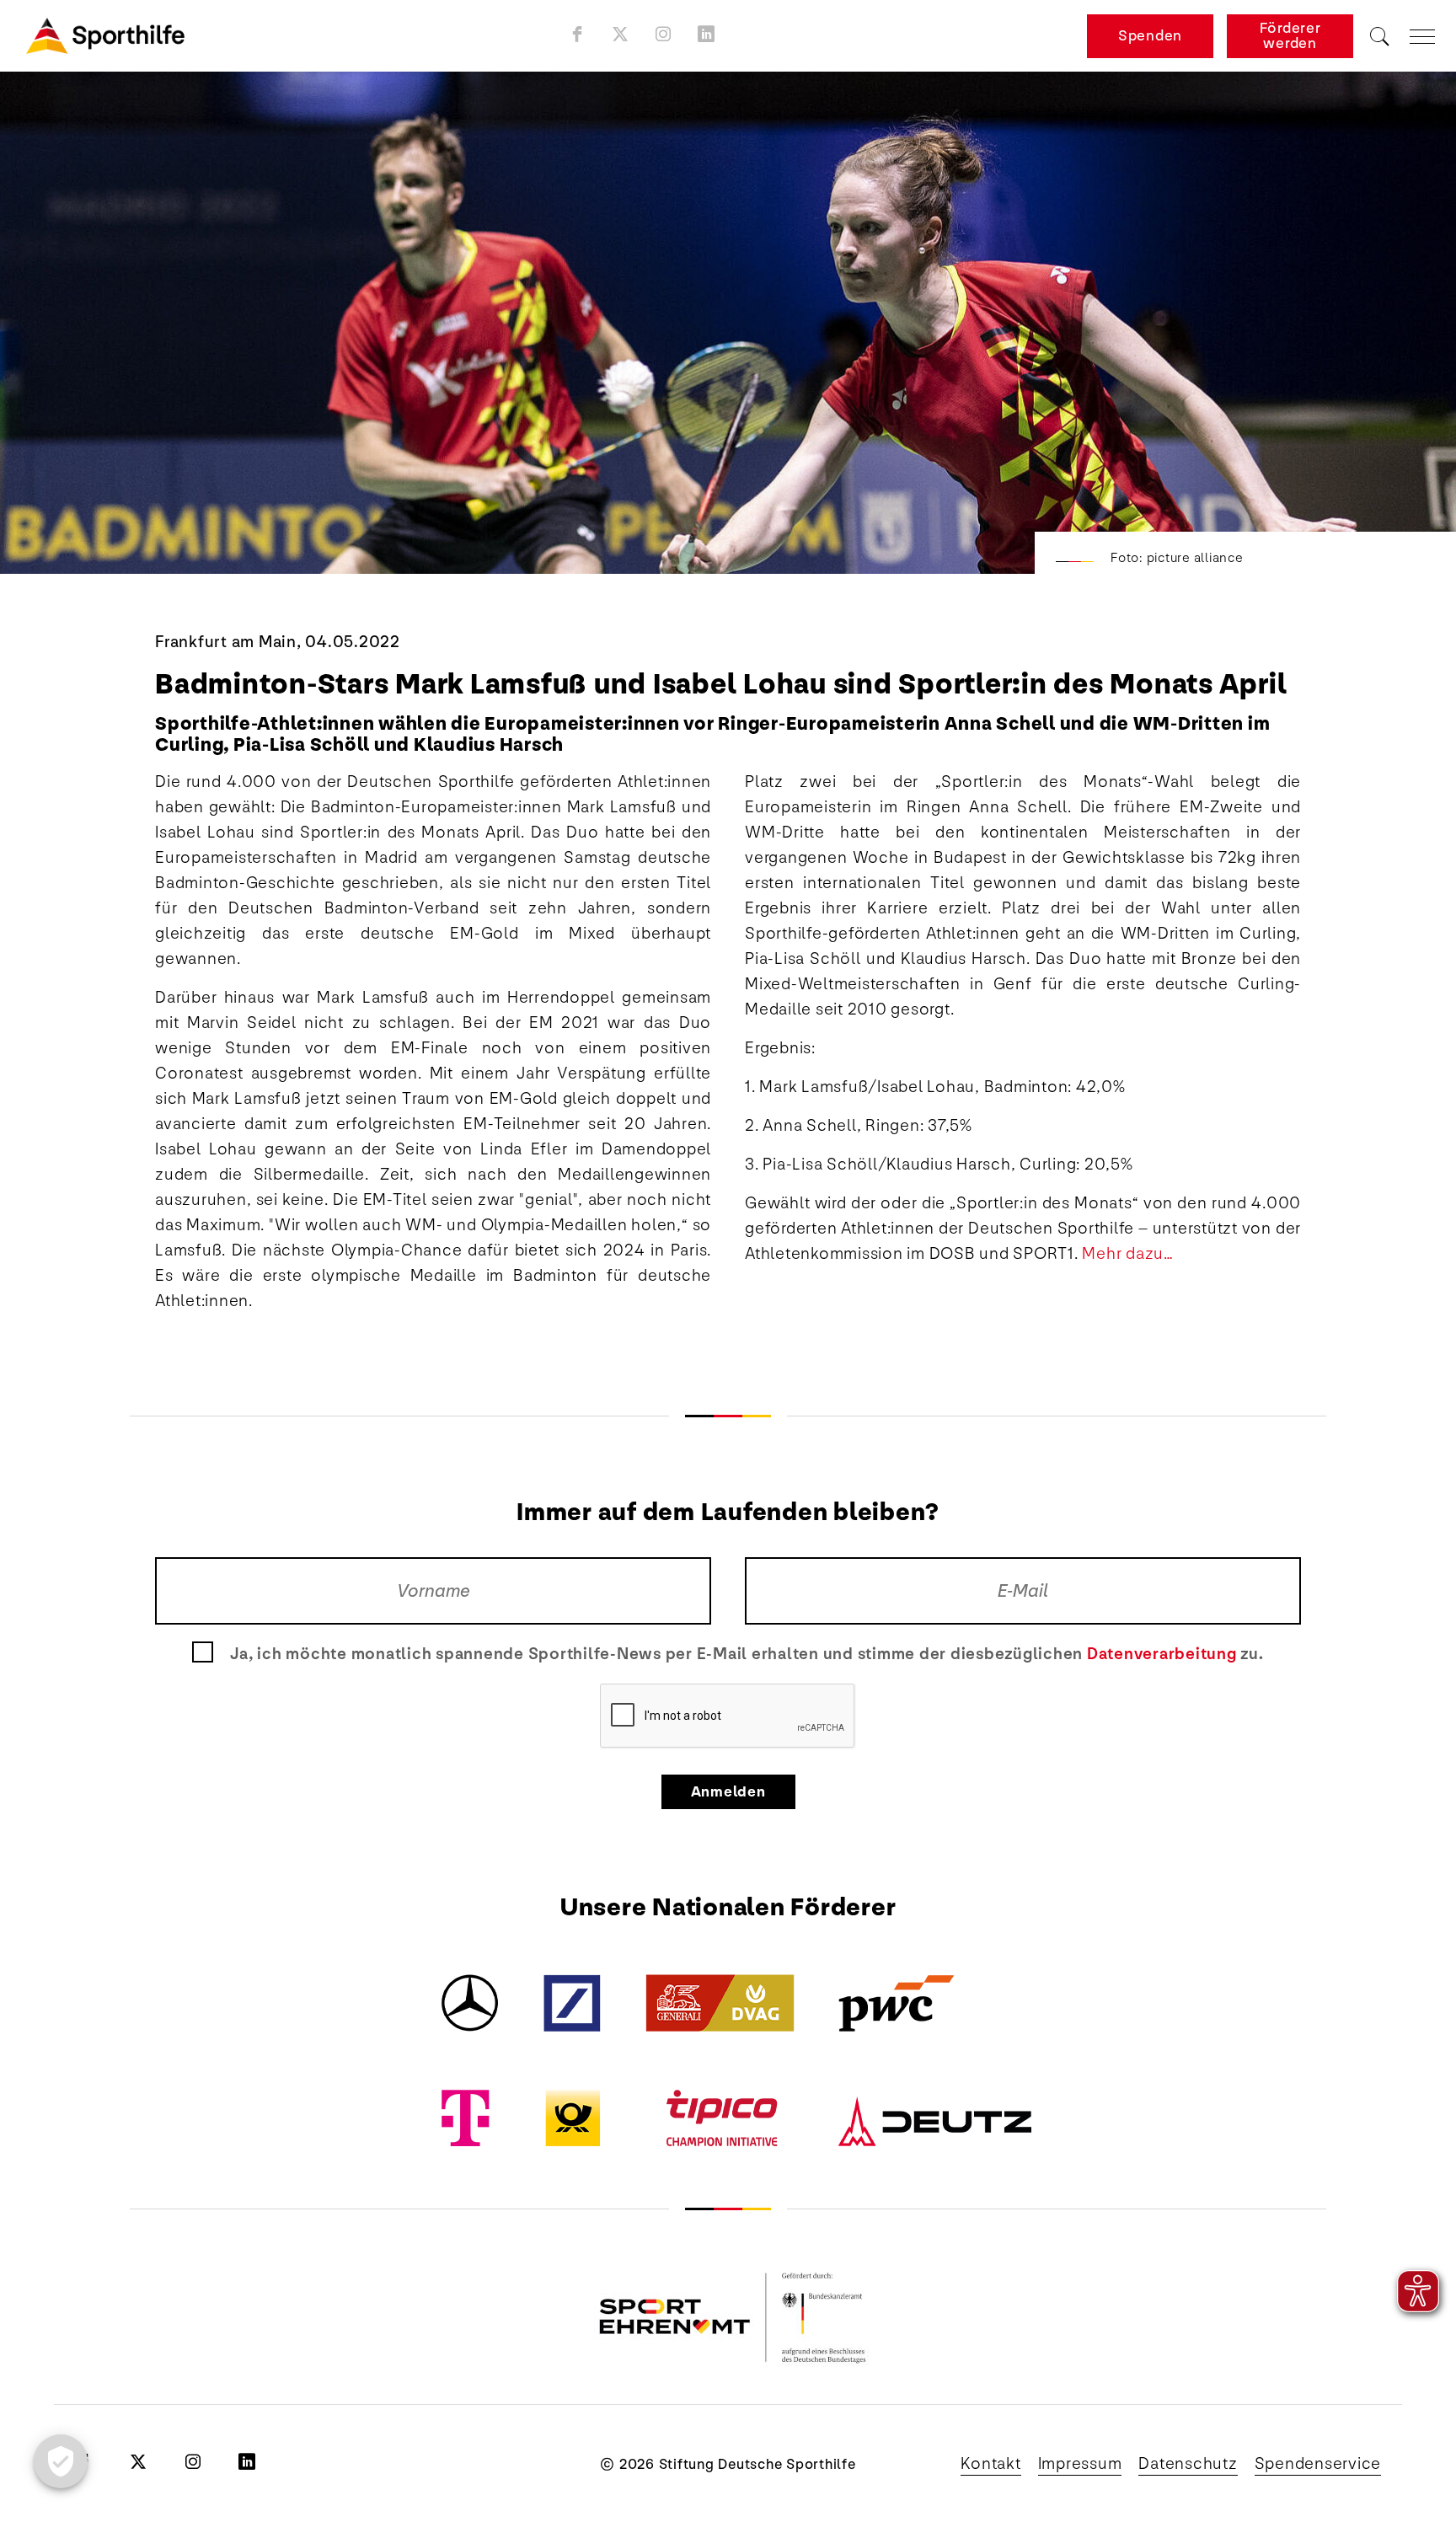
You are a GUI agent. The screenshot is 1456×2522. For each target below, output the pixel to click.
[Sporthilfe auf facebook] (578, 34)
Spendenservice (1318, 2464)
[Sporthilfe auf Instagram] (664, 34)
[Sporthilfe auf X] (621, 34)
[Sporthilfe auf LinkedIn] (707, 34)
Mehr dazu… (1128, 1254)
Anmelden (728, 1792)
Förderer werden (1290, 36)
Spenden (1150, 36)
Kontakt (990, 2464)
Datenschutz (1188, 2464)
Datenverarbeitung (1162, 1654)
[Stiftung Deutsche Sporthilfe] (105, 36)
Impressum (1080, 2464)
